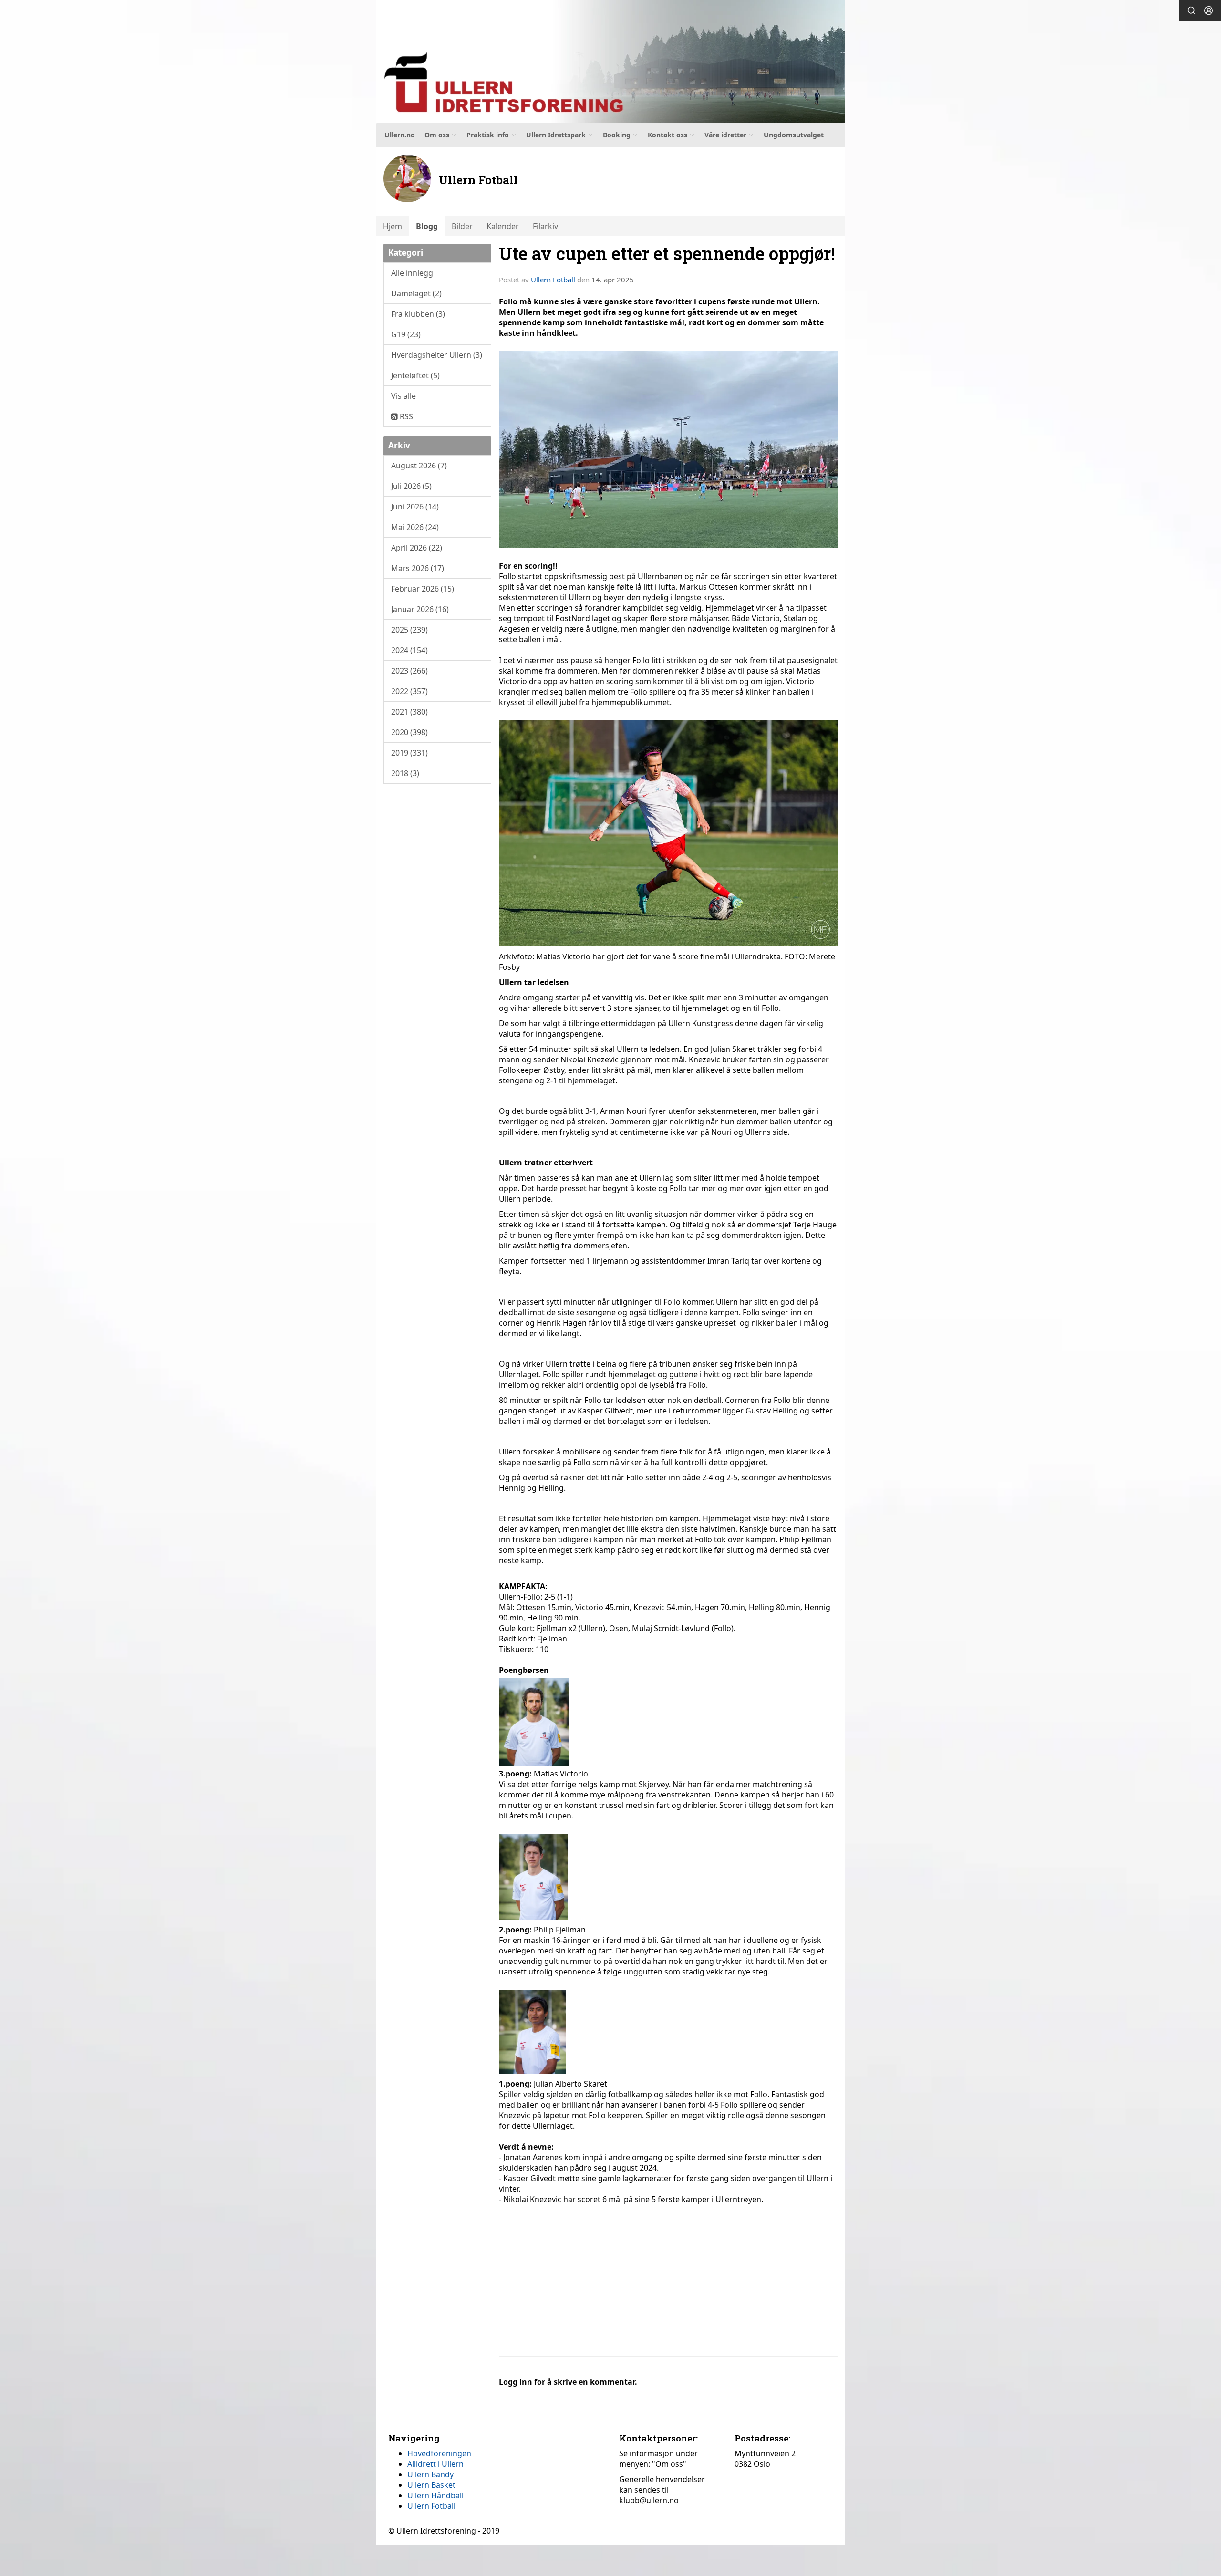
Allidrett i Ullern (435, 2464)
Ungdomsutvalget (794, 135)
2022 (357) (409, 691)
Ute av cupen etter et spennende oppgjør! (667, 253)
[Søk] (1191, 10)
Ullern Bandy (430, 2474)
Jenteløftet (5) (415, 375)
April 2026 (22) (417, 548)
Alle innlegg (412, 273)
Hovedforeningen (439, 2453)
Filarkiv (545, 226)
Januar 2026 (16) (420, 609)
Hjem (393, 226)
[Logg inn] (1209, 10)
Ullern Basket (431, 2485)
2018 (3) (405, 773)
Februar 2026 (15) (423, 589)
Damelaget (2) (416, 293)
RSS (405, 416)
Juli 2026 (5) (411, 486)
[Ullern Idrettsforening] (610, 62)
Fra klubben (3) (418, 314)
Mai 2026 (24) (415, 527)
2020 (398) (409, 732)
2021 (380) (409, 712)
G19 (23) (406, 334)
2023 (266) (409, 671)
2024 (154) (409, 650)
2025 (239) (409, 630)
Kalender (503, 226)
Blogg (427, 226)
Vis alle (404, 396)
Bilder (462, 226)
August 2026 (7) (419, 466)
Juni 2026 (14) (415, 507)
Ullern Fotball (553, 280)
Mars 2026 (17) (418, 568)
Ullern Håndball (435, 2495)
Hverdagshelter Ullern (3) (437, 355)
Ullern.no (400, 135)
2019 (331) (409, 753)
